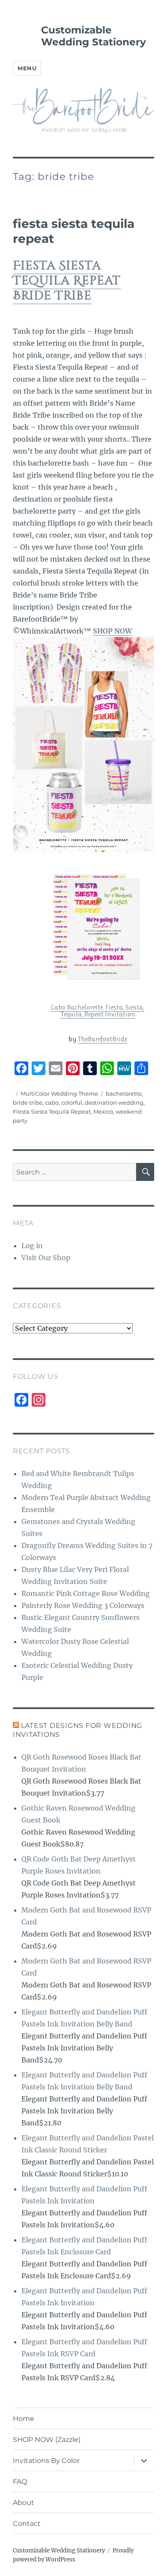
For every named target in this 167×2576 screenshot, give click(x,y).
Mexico (103, 1112)
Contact (27, 2524)
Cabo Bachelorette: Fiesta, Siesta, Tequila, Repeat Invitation (98, 1011)
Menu (27, 68)
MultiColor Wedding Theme (59, 1094)
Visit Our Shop (46, 1258)
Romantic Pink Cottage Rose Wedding (86, 1593)
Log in (32, 1246)
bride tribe (28, 1103)
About (24, 2503)
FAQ (20, 2482)
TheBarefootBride (102, 1039)
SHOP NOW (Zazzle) (47, 2440)
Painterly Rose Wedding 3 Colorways (83, 1605)
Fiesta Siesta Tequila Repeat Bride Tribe (67, 281)
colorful (72, 1103)
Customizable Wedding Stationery (94, 36)
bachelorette (124, 1094)
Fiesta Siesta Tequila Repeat (52, 1112)
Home (24, 2419)
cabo (52, 1103)
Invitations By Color (46, 2461)
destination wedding (114, 1103)
